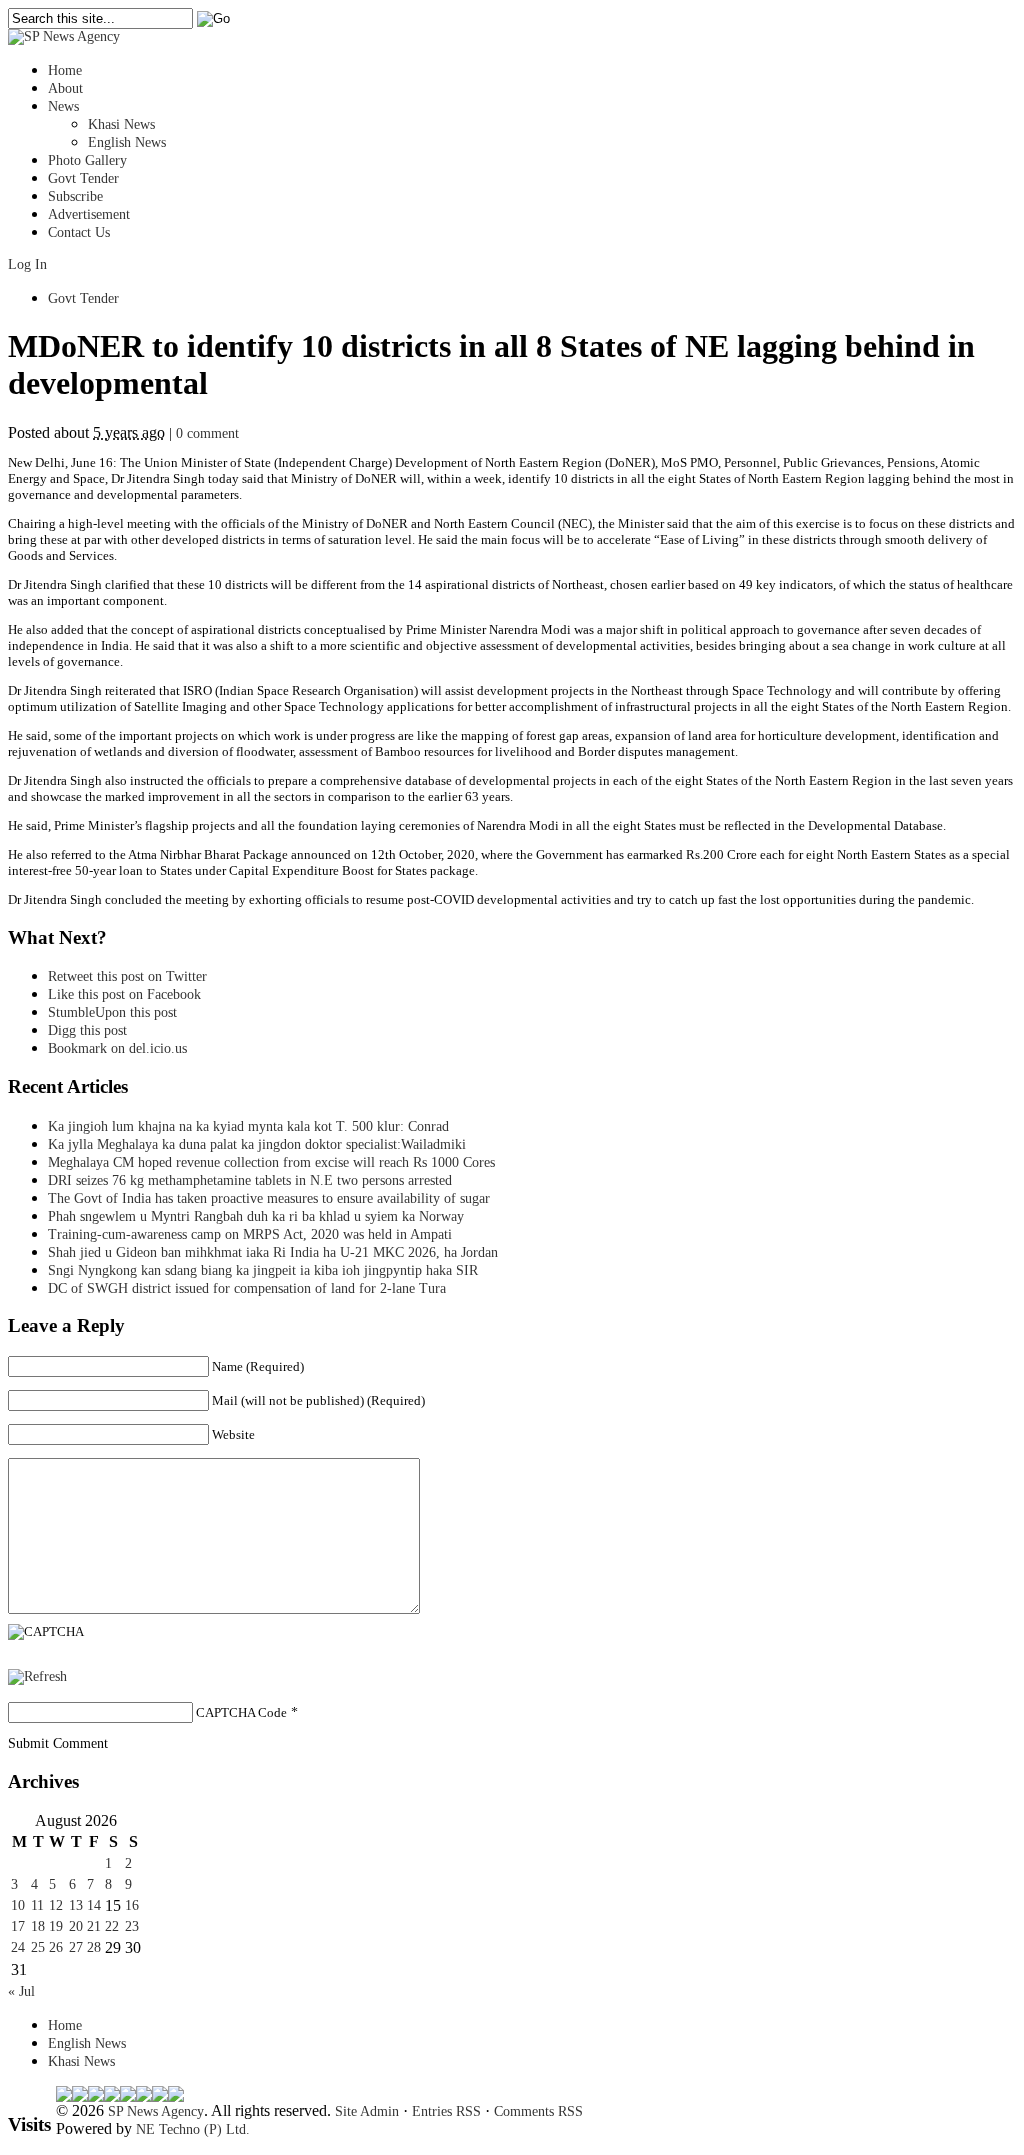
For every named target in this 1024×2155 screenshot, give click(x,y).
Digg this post (87, 1030)
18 (38, 1926)
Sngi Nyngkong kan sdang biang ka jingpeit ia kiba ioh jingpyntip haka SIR (263, 1270)
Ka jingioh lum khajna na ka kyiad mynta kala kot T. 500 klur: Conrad (248, 1126)
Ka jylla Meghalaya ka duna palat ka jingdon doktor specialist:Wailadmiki (257, 1144)
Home (65, 70)
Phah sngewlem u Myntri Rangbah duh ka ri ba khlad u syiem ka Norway (256, 1216)
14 (94, 1905)
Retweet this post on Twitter (127, 976)
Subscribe (75, 196)
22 (112, 1926)
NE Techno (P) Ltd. (193, 2129)
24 (18, 1947)
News (63, 106)
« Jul (21, 1991)
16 (132, 1905)
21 (94, 1926)
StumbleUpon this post (112, 1012)
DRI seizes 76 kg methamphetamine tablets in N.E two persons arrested (250, 1180)
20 (76, 1926)
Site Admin (367, 2111)
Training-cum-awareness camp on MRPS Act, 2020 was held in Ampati (250, 1234)
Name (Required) (258, 1366)
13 (76, 1905)
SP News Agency (156, 2111)
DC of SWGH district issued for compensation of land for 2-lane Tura (247, 1288)
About (65, 88)
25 (38, 1947)
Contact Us (79, 232)
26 (56, 1947)
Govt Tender (83, 178)
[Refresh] (37, 1676)
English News (127, 142)
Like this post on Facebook (124, 994)
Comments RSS (538, 2111)
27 (76, 1947)
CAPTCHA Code (241, 1712)
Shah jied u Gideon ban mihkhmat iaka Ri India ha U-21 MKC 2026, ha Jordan (273, 1252)
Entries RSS (446, 2111)
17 (18, 1926)
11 (37, 1905)
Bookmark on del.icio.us (117, 1048)
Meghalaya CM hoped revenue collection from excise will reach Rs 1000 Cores (271, 1162)
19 (56, 1926)
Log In (27, 264)
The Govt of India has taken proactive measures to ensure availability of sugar (269, 1198)
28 (94, 1947)
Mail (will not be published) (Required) (318, 1400)
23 (132, 1926)
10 (18, 1905)
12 (56, 1905)
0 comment (207, 433)
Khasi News (121, 124)
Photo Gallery (87, 160)
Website (233, 1434)
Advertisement (89, 214)
